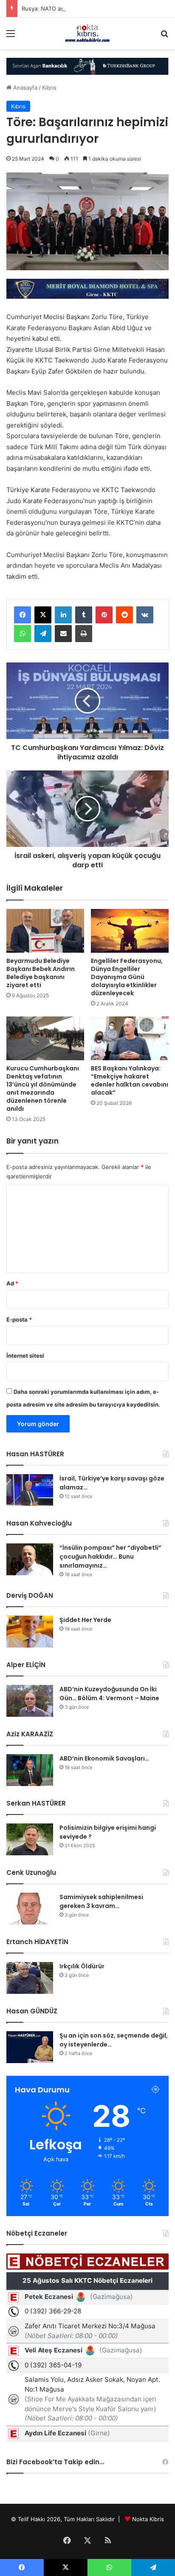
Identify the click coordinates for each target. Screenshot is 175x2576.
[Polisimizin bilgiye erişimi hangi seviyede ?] (30, 1839)
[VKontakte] (145, 615)
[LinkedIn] (63, 615)
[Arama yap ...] (164, 36)
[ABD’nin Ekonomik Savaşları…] (30, 1770)
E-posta (19, 1319)
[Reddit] (124, 615)
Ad (12, 1283)
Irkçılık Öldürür (82, 1966)
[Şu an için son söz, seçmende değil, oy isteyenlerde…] (30, 2047)
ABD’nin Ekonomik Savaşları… (104, 1758)
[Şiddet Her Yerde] (30, 1632)
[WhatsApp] (23, 634)
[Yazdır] (84, 634)
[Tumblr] (84, 615)
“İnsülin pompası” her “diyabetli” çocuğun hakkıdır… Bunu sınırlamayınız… (110, 1557)
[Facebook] (23, 615)
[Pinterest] (104, 615)
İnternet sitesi (25, 1356)
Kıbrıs (49, 88)
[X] (43, 615)
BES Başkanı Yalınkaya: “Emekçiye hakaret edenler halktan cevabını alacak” (130, 1080)
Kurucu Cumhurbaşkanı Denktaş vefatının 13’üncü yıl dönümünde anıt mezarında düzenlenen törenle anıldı (43, 1088)
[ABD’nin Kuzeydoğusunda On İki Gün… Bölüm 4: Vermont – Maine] (30, 1701)
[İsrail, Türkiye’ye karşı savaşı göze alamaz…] (30, 1490)
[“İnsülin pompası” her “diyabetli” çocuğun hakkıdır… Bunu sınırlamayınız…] (30, 1559)
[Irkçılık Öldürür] (30, 1978)
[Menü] (11, 36)
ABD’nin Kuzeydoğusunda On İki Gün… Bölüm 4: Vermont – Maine (109, 1694)
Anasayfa (24, 88)
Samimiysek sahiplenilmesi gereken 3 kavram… (101, 1901)
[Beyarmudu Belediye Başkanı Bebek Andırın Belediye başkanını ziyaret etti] (45, 931)
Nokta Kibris (148, 2519)
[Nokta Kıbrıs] (87, 33)
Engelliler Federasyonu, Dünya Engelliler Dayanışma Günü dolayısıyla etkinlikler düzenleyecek (127, 977)
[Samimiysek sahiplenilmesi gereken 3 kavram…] (30, 1909)
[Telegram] (43, 634)
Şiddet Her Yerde (85, 1620)
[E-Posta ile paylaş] (63, 634)
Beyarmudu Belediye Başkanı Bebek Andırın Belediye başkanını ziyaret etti (41, 973)
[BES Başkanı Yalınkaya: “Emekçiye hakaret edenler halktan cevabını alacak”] (130, 1038)
